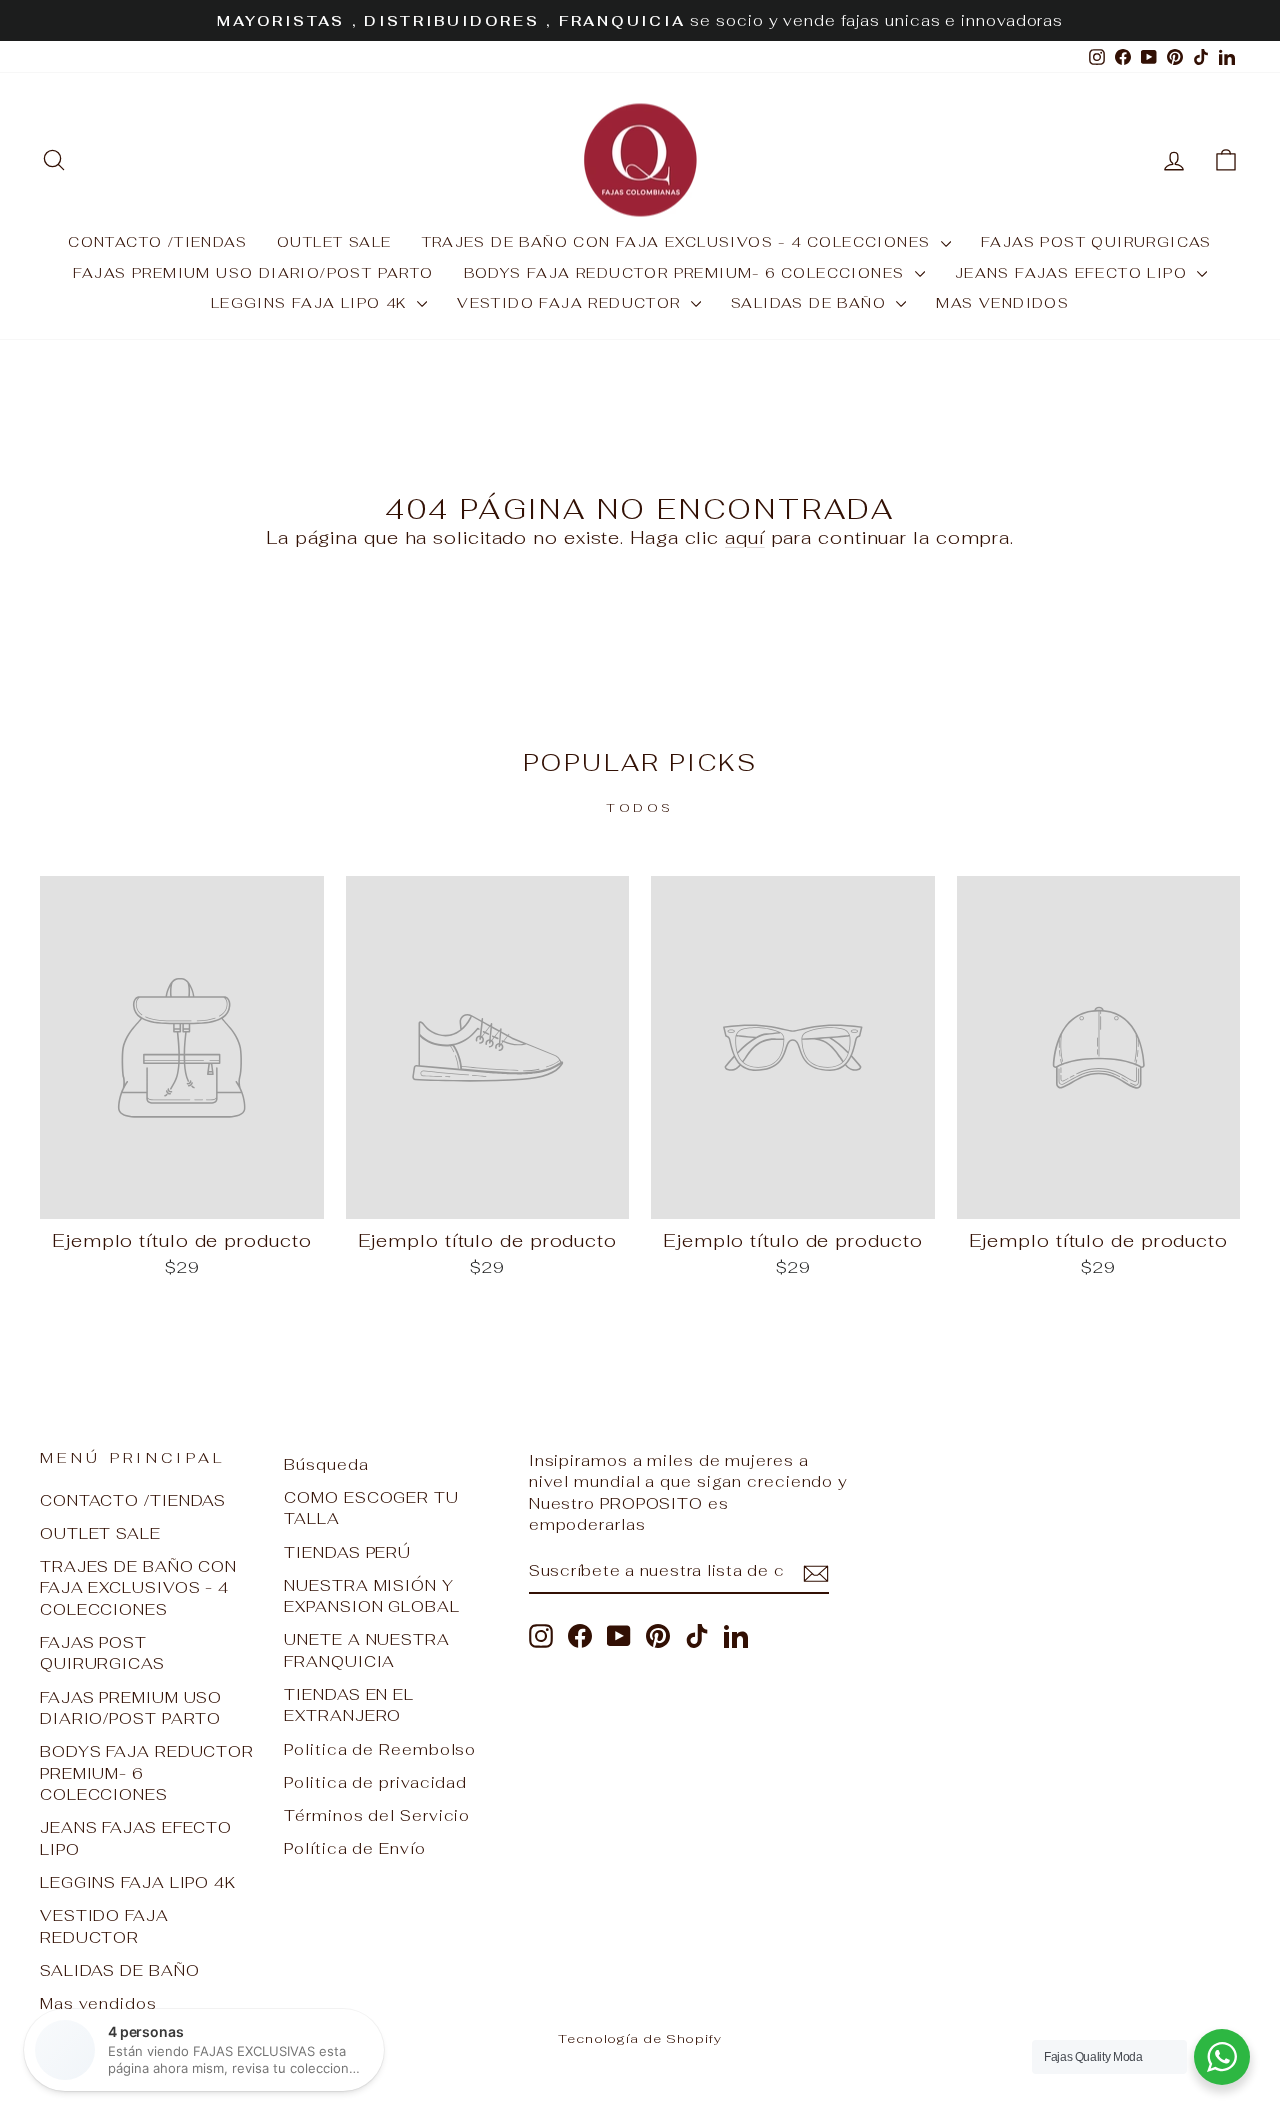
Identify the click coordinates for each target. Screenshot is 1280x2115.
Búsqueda (326, 1464)
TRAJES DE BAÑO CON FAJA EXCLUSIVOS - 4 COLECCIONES (679, 242)
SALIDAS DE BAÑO (811, 303)
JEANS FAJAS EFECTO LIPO (1074, 273)
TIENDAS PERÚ (347, 1552)
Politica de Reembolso (380, 1749)
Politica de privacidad (375, 1782)
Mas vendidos (1002, 303)
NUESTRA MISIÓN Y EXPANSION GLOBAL (371, 1596)
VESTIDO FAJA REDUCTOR (571, 303)
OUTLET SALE (334, 242)
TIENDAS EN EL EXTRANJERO (349, 1705)
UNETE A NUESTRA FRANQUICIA (367, 1650)
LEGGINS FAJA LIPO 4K (311, 303)
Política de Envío (354, 1848)
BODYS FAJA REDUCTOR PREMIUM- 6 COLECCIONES (687, 273)
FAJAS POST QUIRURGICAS (1096, 242)
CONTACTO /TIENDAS (157, 242)
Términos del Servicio (377, 1815)
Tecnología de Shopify (640, 2038)
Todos (640, 808)
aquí (745, 537)
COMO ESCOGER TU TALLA (371, 1508)
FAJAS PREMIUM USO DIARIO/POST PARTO (253, 273)
